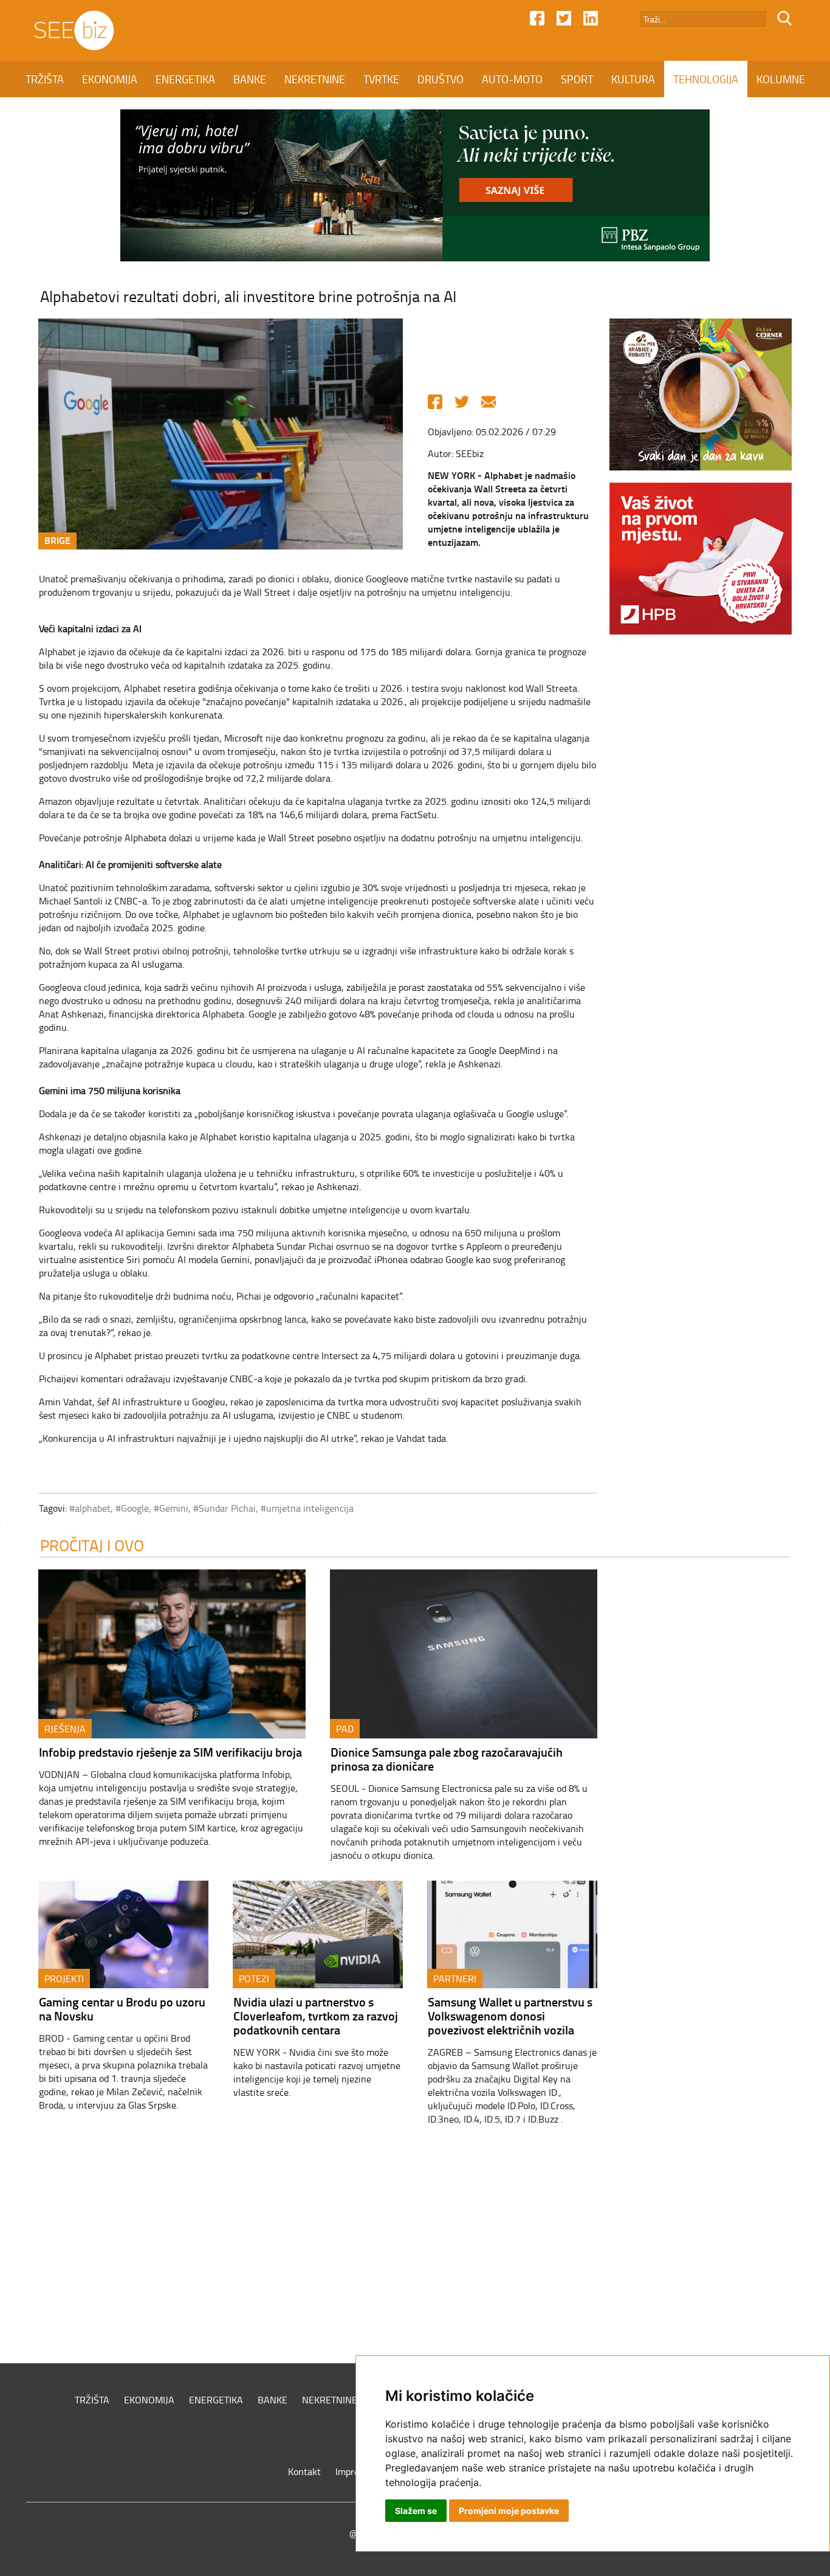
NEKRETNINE (315, 79)
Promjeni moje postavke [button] (509, 2511)
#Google (132, 1508)
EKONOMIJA (110, 79)
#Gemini (171, 1508)
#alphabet (90, 1508)
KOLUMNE (781, 79)
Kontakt (304, 2471)
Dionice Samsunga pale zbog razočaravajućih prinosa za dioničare (447, 1759)
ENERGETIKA (185, 79)
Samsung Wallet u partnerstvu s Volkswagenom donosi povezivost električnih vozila (510, 2016)
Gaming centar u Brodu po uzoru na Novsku (122, 2009)
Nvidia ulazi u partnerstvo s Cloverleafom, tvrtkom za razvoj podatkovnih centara (316, 2016)
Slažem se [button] (416, 2511)
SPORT (577, 79)
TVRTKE (381, 79)
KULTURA (633, 79)
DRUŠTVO (441, 79)
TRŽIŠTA (45, 79)
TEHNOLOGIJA (706, 79)
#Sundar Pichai (225, 1508)
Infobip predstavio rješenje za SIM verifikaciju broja (170, 1752)
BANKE (250, 79)
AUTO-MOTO (512, 79)
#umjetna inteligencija (307, 1508)
